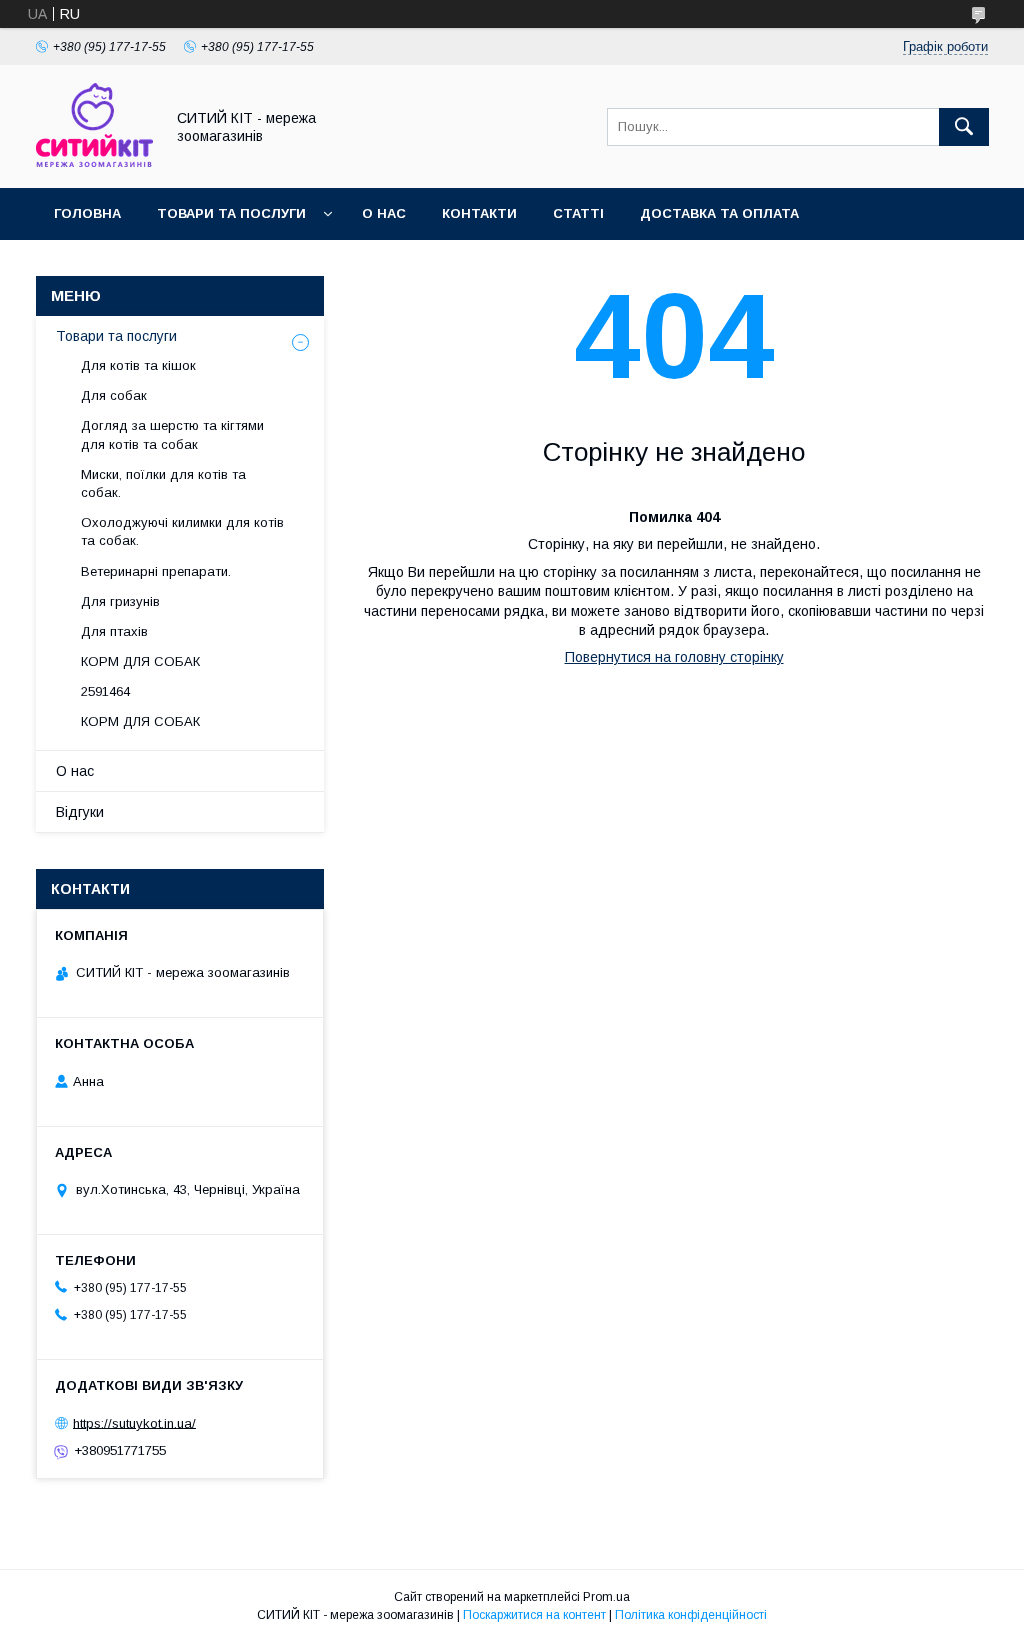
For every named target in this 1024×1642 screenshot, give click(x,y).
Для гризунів (120, 601)
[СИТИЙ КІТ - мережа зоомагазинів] (94, 162)
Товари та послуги (231, 213)
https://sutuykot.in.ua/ (134, 1422)
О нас (384, 213)
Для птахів (114, 631)
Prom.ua (606, 1597)
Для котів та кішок (138, 365)
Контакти (479, 213)
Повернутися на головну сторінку (674, 657)
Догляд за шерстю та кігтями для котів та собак (172, 434)
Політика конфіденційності (691, 1615)
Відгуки (80, 812)
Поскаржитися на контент (534, 1615)
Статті (578, 213)
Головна (87, 213)
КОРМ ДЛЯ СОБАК (140, 661)
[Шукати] (964, 127)
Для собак (114, 395)
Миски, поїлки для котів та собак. (163, 483)
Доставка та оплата (719, 213)
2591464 (105, 691)
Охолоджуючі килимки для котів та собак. (182, 531)
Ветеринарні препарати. (156, 571)
